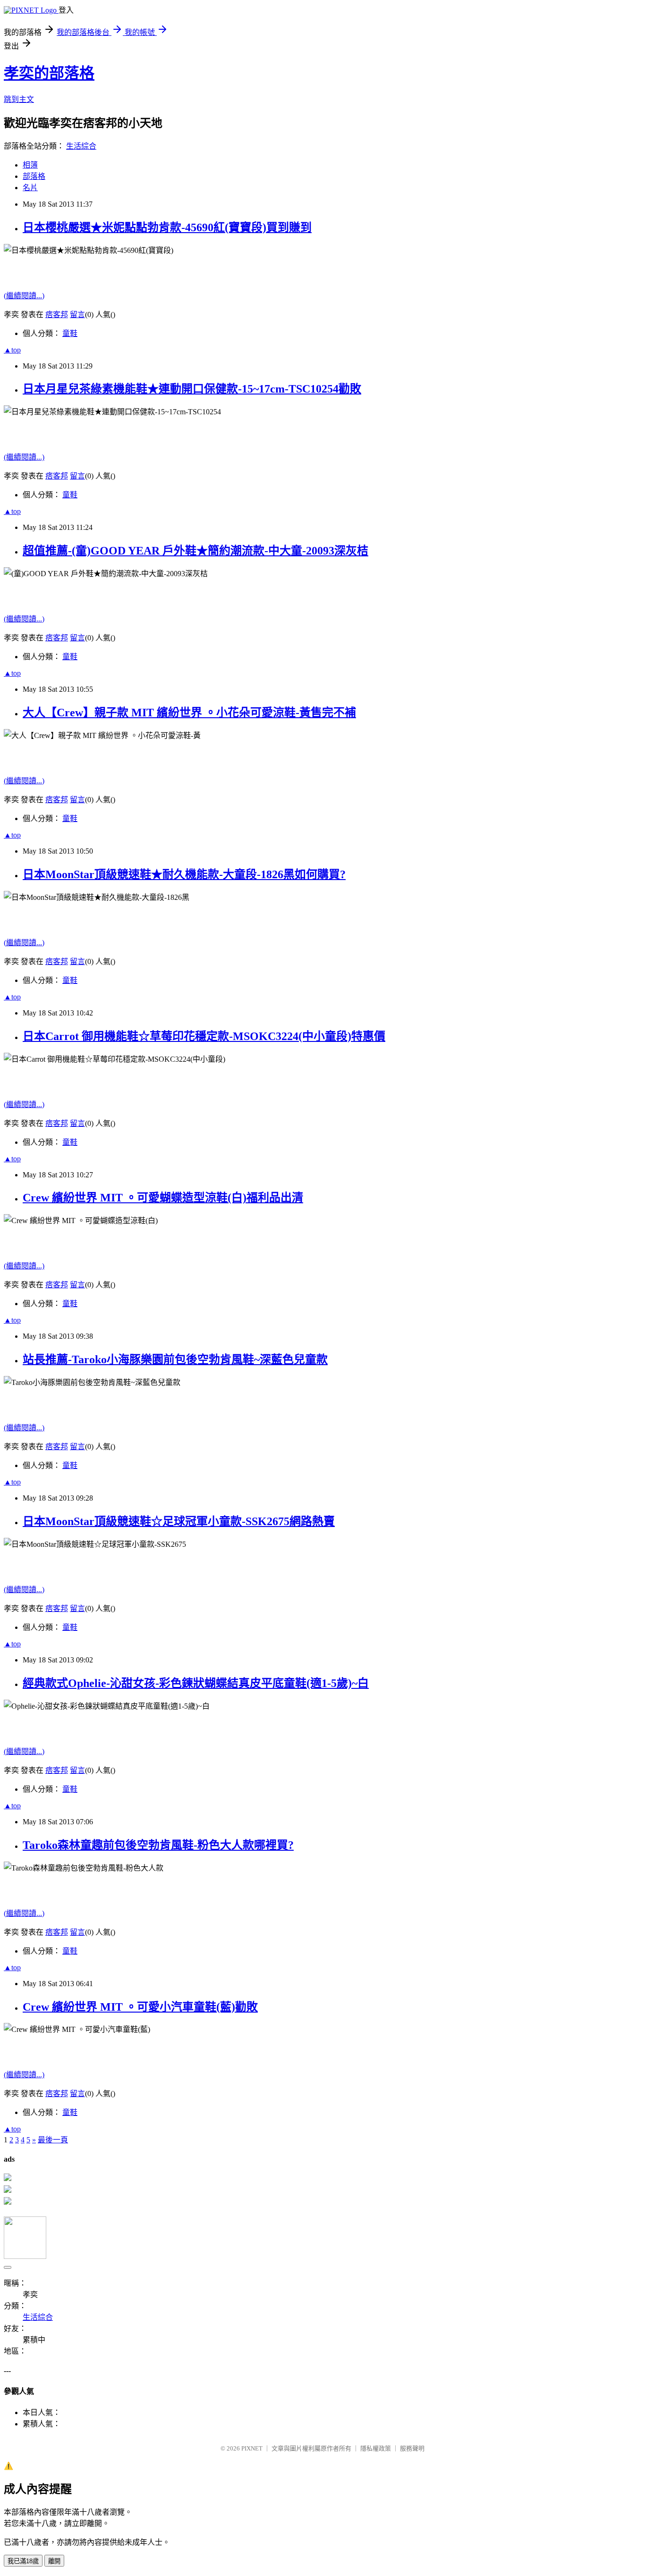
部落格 (34, 176)
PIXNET (252, 2448)
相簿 (30, 165)
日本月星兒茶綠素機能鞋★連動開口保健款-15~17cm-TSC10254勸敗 (192, 389)
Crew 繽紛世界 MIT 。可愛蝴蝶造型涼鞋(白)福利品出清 (163, 1198)
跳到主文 (19, 99)
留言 (77, 315)
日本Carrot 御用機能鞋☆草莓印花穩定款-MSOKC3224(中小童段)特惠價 (204, 1036)
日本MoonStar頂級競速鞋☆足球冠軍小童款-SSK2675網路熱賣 (179, 1521)
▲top (12, 350)
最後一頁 (53, 2140)
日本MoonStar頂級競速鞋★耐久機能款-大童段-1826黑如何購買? (184, 874)
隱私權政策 (376, 2448)
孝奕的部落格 (49, 73)
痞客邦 (57, 315)
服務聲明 (412, 2448)
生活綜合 (81, 146)
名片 (30, 188)
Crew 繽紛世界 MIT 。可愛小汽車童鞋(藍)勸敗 (140, 2007)
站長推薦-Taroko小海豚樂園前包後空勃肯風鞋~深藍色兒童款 (175, 1359)
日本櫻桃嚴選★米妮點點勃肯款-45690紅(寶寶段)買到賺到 (167, 227)
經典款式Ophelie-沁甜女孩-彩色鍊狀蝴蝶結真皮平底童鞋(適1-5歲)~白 (196, 1683)
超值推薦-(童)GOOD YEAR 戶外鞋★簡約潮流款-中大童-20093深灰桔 (195, 551)
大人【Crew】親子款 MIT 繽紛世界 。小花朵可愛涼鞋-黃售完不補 (189, 713)
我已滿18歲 (23, 2561)
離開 (54, 2561)
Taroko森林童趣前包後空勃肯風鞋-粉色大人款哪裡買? (158, 1845)
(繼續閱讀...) (24, 296)
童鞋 (70, 333)
